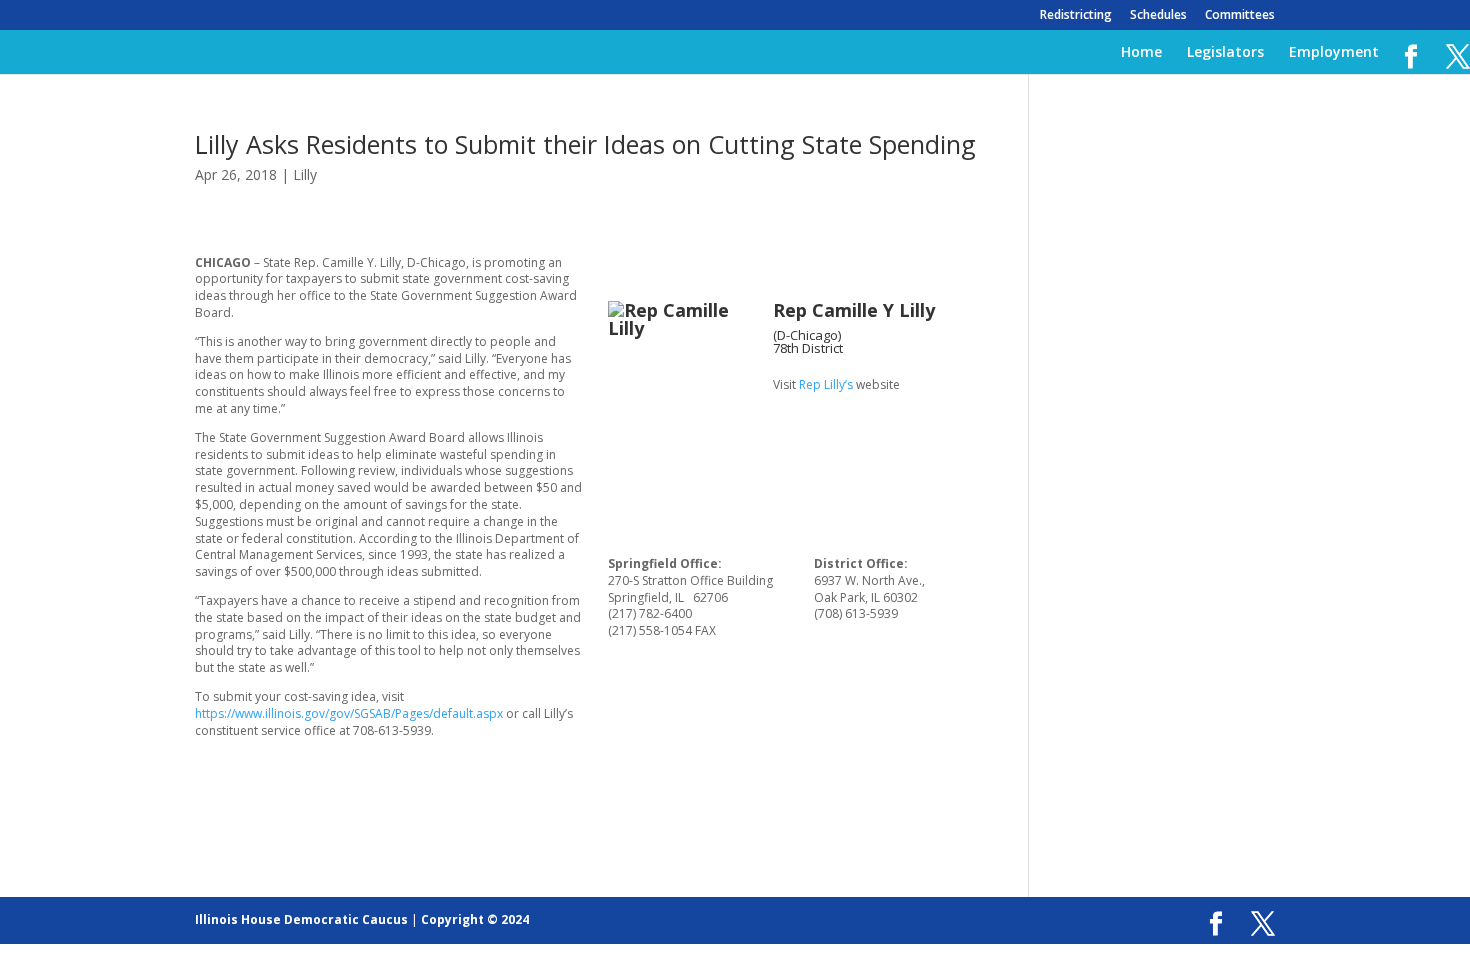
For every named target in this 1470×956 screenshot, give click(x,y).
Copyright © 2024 (475, 919)
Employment (1334, 53)
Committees (1240, 16)
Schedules (1158, 16)
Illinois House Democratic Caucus (301, 919)
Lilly (305, 174)
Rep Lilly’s (826, 384)
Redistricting (1076, 16)
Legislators (1225, 53)
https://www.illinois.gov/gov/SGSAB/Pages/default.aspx (349, 713)
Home (1141, 53)
